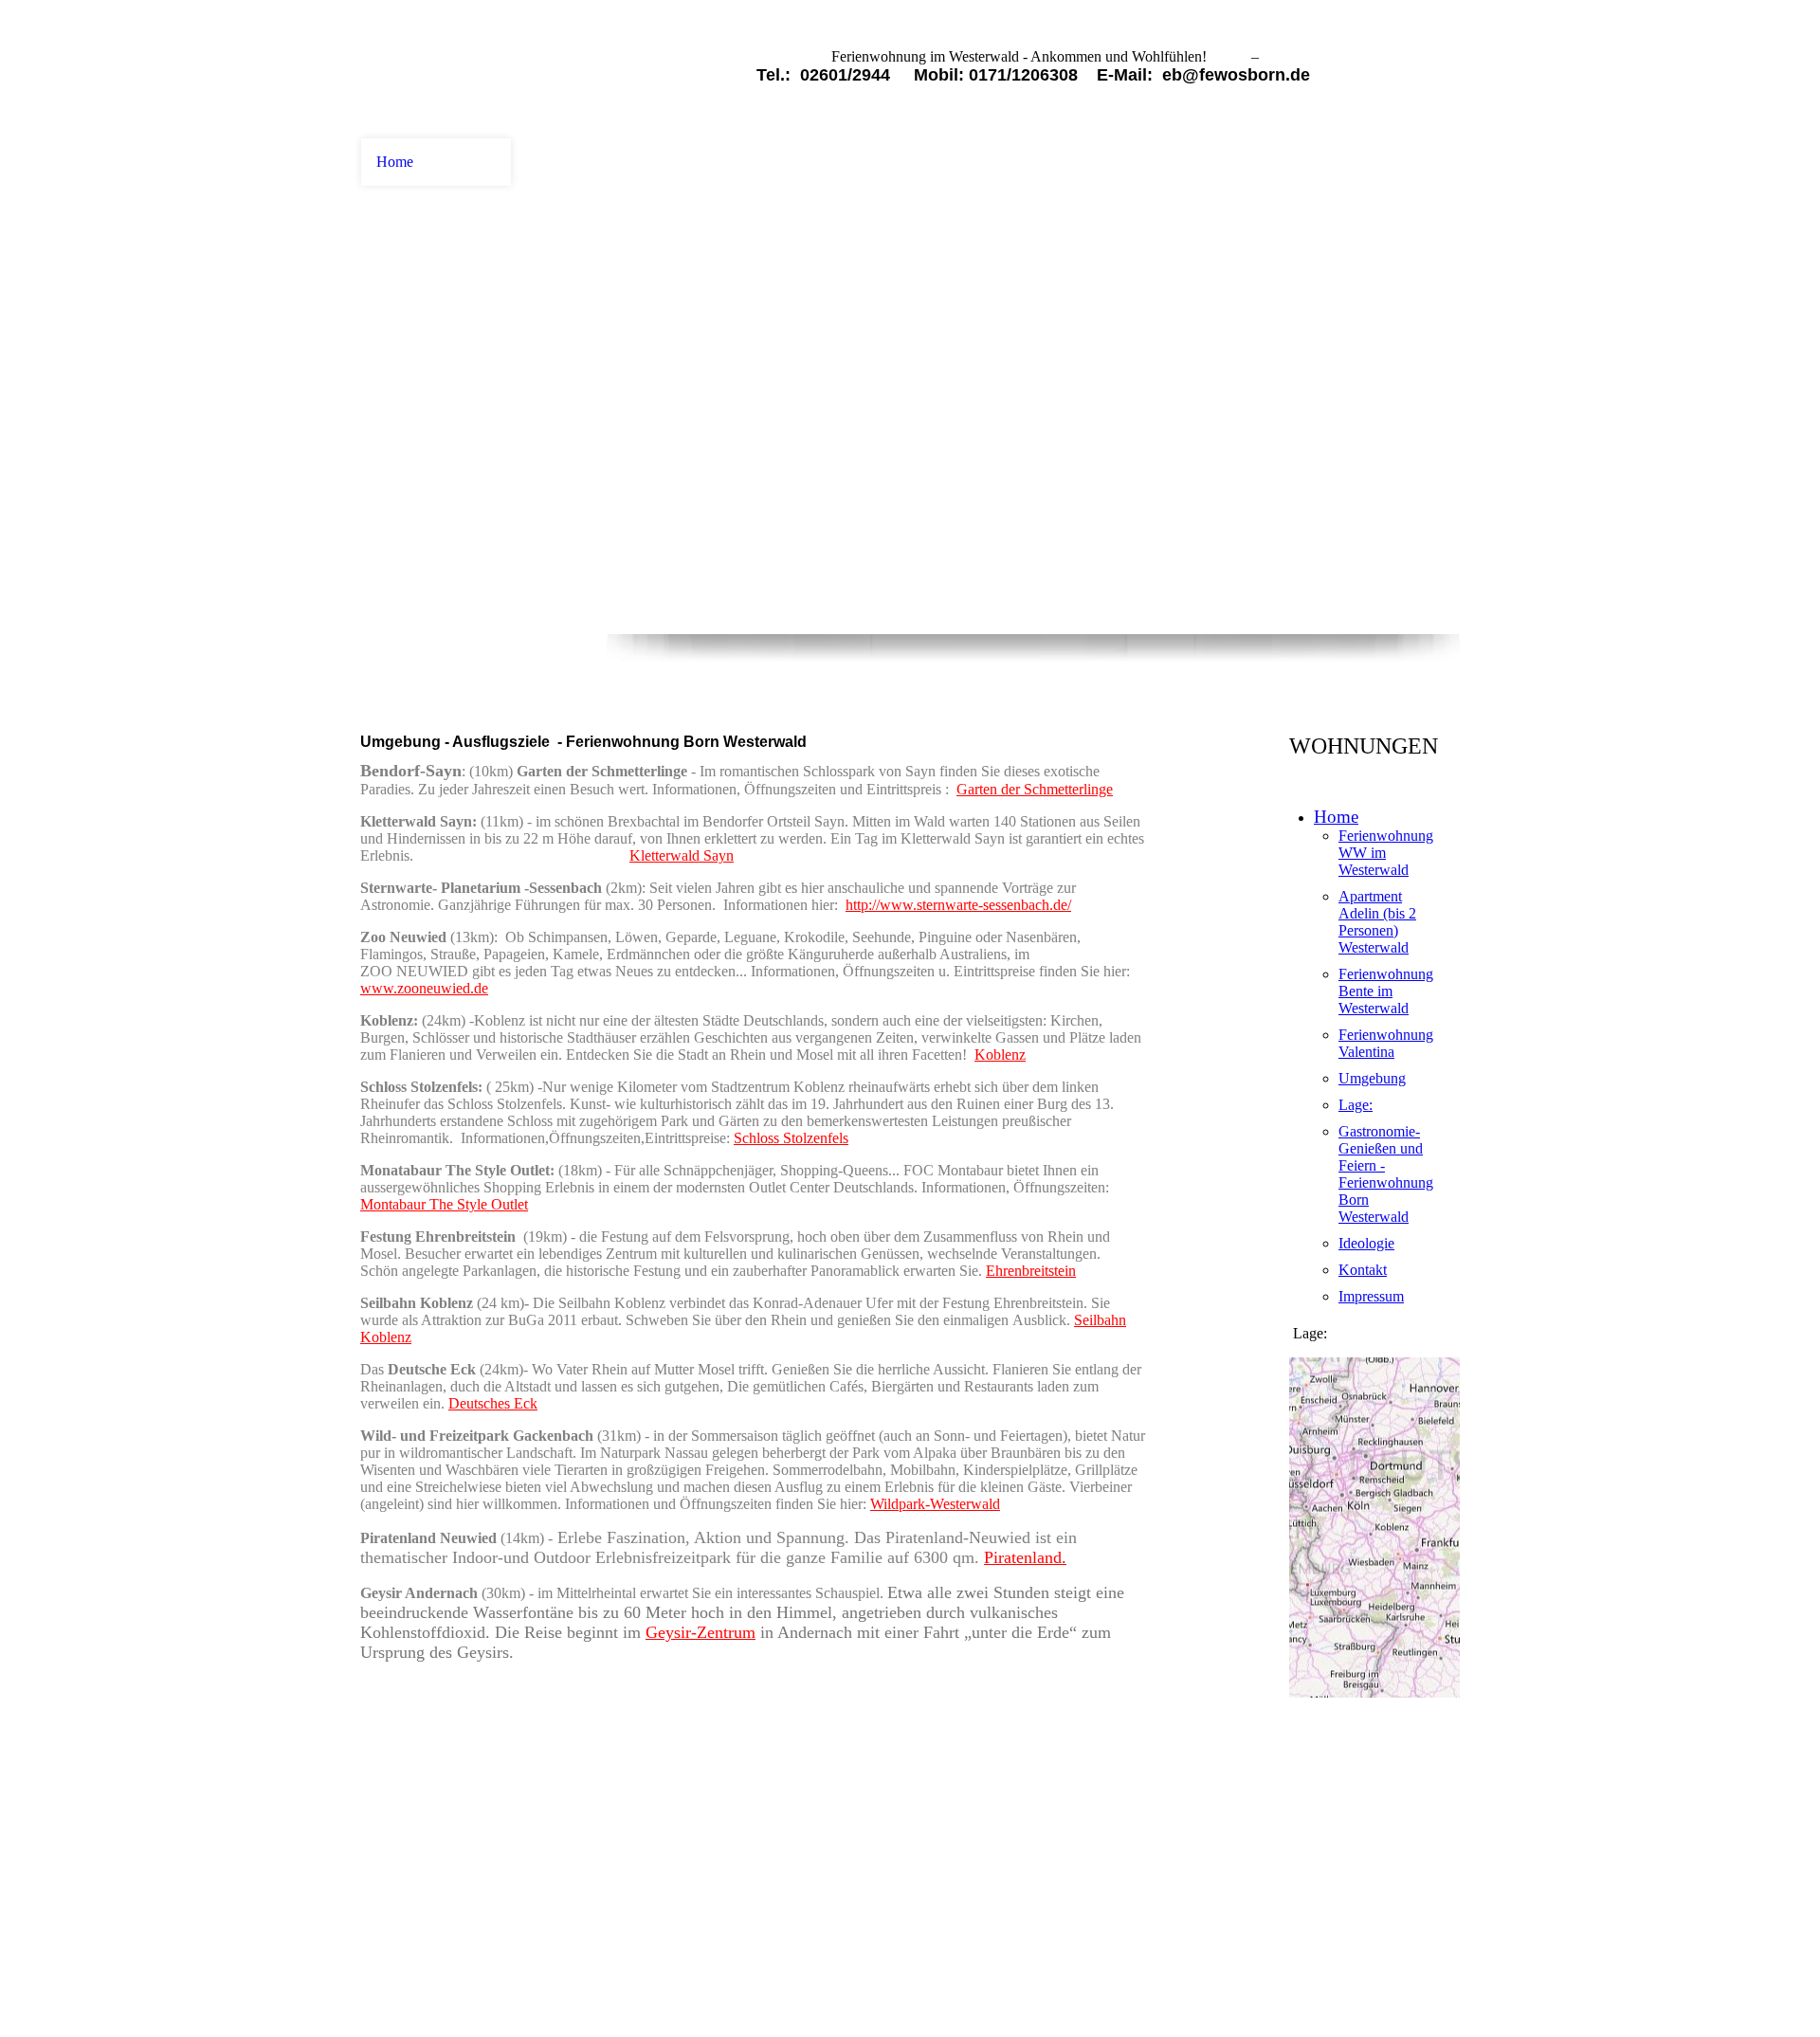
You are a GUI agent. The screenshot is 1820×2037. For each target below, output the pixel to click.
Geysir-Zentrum (701, 1632)
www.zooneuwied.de (424, 988)
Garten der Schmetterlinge (1035, 789)
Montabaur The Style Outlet (444, 1204)
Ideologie (1366, 1243)
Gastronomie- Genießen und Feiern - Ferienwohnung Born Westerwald (1386, 1174)
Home (395, 162)
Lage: (1356, 1105)
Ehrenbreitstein (1031, 1271)
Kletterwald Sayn (682, 855)
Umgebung (1372, 1078)
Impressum (1371, 1296)
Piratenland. (1025, 1557)
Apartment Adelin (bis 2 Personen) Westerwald (1377, 922)
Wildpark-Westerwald (935, 1504)
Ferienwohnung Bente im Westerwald (1386, 991)
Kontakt (1363, 1270)
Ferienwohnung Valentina (1386, 1043)
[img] (436, 69)
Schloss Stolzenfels (791, 1138)
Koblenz (1000, 1055)
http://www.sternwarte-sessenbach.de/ (958, 905)
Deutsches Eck (493, 1403)
